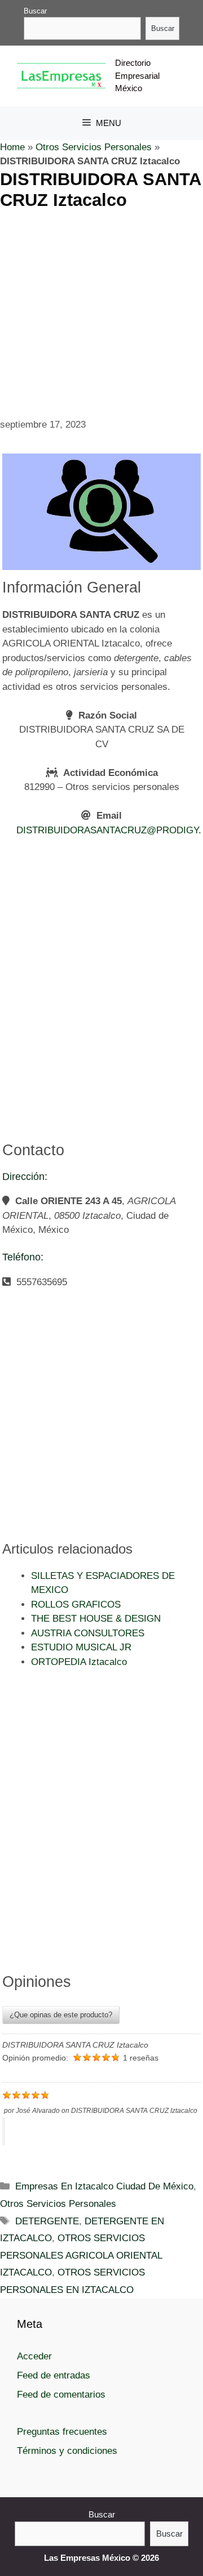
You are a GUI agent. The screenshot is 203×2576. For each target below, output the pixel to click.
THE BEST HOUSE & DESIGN (96, 1619)
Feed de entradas (54, 2375)
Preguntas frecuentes (62, 2432)
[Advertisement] (101, 312)
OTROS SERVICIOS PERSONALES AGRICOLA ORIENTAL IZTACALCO (81, 2255)
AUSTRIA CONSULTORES (88, 1633)
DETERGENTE (47, 2221)
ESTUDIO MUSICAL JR (81, 1647)
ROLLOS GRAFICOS (76, 1605)
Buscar (35, 11)
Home (12, 147)
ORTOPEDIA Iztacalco (79, 1662)
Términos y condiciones (67, 2451)
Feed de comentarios (61, 2395)
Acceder (34, 2356)
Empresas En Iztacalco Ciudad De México (104, 2186)
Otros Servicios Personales (94, 147)
